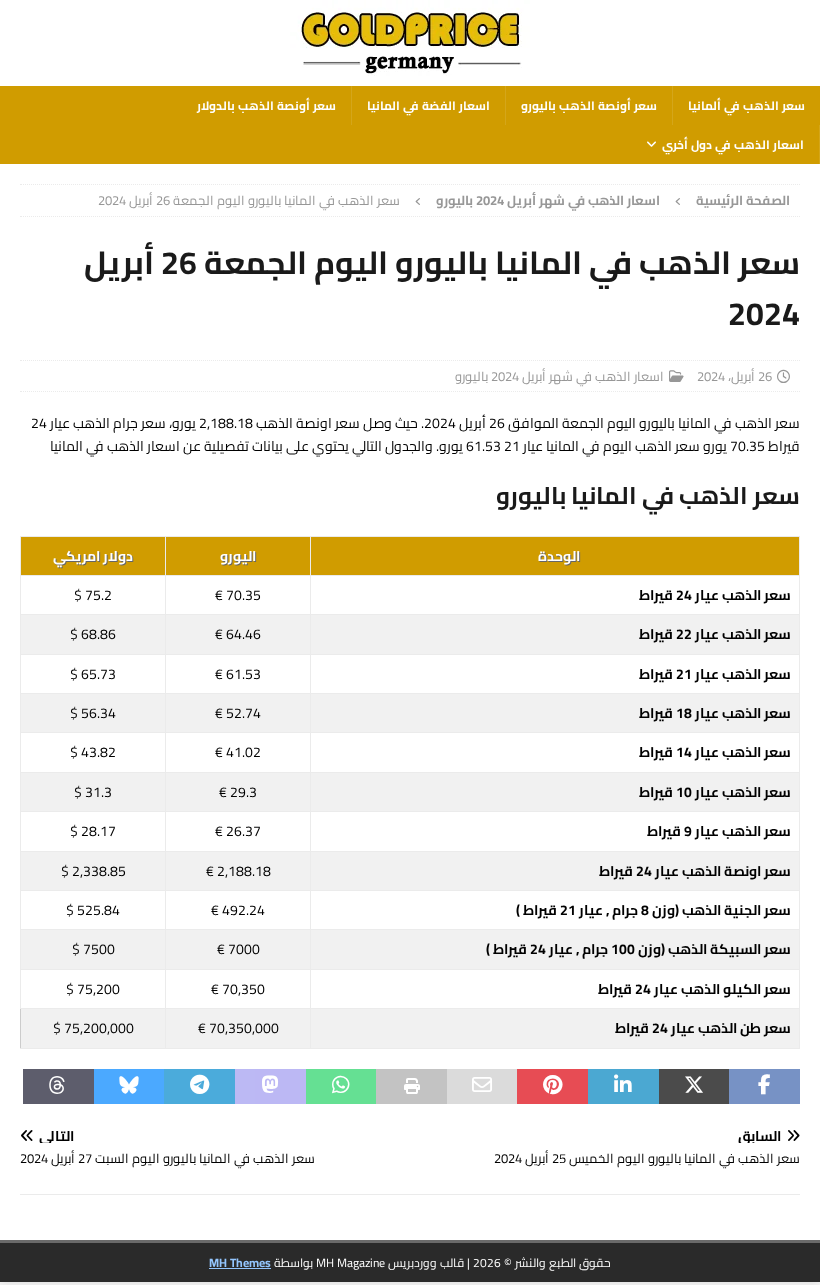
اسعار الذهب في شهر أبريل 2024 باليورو (559, 376)
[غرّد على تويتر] (694, 1087)
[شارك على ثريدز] (58, 1087)
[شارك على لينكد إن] (623, 1087)
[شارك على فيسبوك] (764, 1087)
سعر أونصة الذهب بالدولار (266, 105)
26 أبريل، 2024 (734, 376)
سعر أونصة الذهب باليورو (589, 105)
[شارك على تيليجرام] (199, 1087)
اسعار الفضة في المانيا (428, 105)
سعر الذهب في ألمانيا (746, 105)
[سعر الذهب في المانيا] (410, 75)
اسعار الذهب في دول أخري (733, 144)
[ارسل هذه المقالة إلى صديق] (482, 1087)
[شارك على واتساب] (341, 1087)
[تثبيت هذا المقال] (552, 1087)
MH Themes (240, 1262)
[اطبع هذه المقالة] (411, 1087)
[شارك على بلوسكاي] (129, 1087)
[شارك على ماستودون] (270, 1087)
